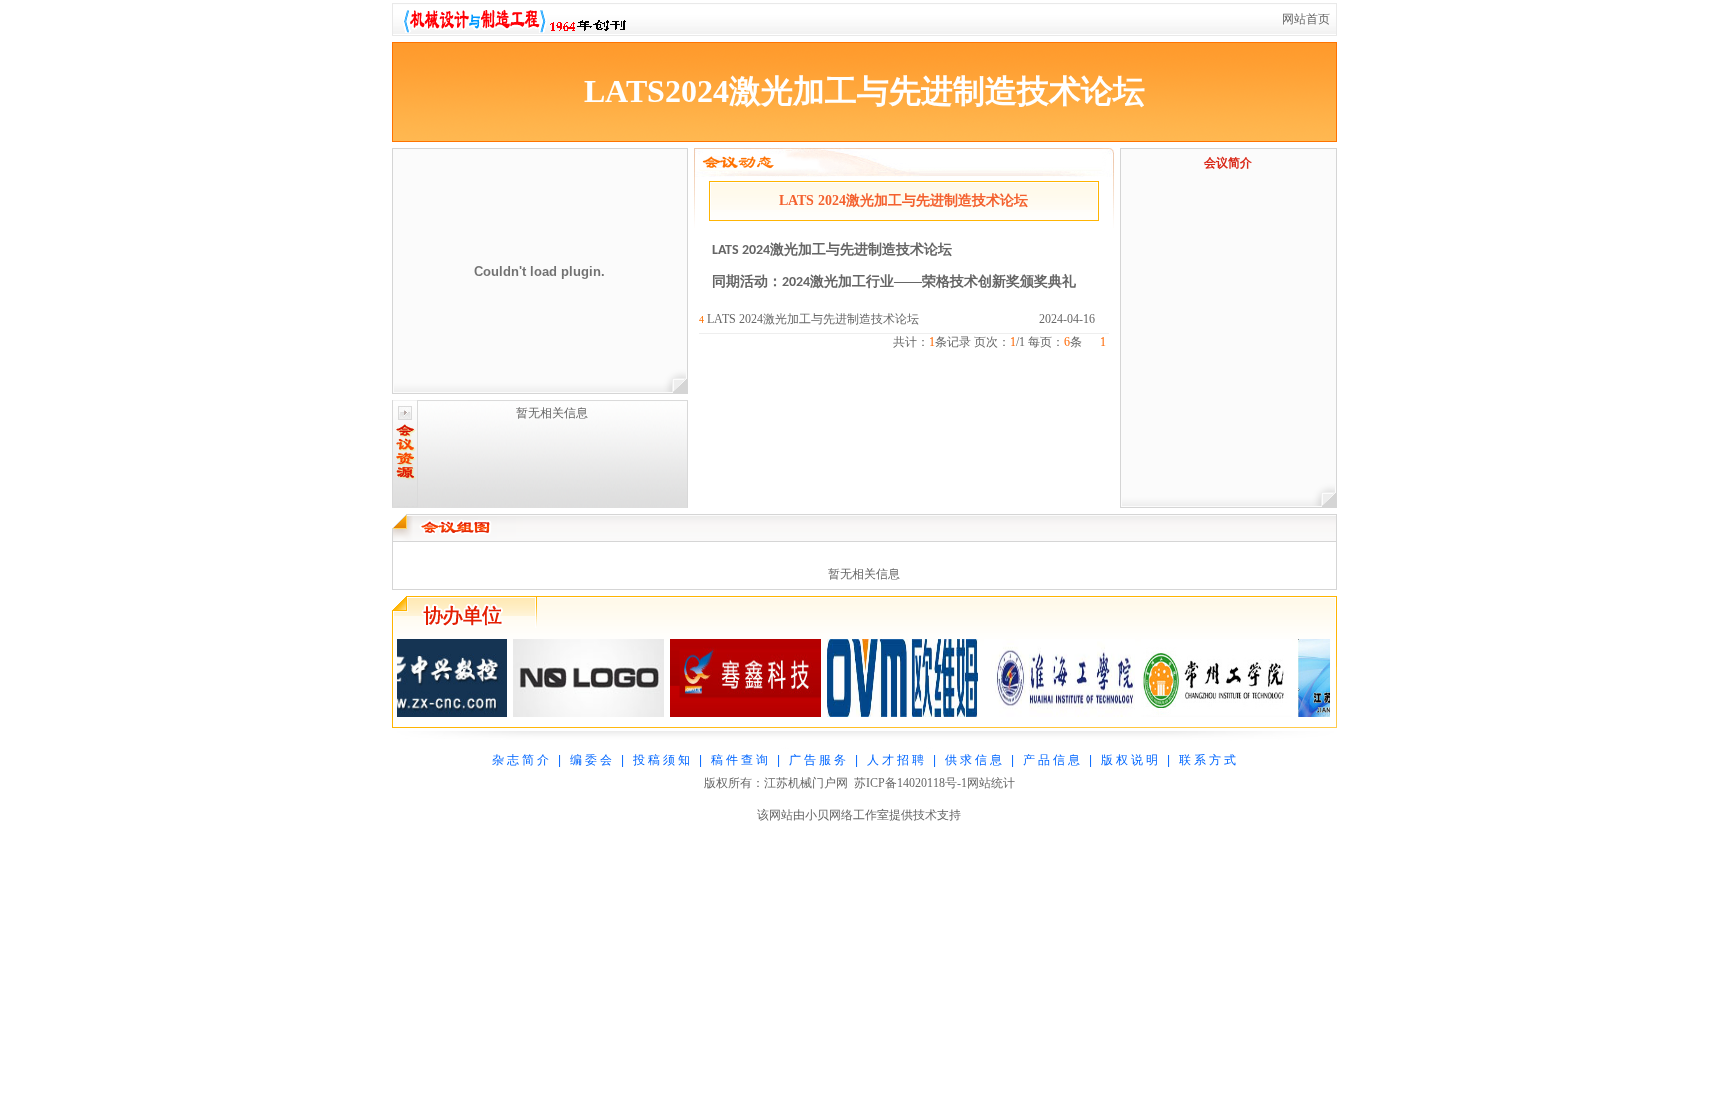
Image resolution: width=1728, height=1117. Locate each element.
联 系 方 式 (1207, 760)
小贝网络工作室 (847, 815)
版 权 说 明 (1129, 760)
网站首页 (1306, 19)
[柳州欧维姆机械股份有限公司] (881, 713)
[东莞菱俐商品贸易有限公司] (567, 713)
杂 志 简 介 (520, 760)
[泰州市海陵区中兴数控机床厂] (410, 713)
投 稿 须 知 (661, 760)
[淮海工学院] (1038, 713)
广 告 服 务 (817, 760)
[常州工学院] (1195, 713)
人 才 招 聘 (895, 760)
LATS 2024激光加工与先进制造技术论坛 (813, 319)
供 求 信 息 (973, 760)
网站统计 (991, 783)
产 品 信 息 (1051, 760)
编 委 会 (591, 760)
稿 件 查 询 (739, 760)
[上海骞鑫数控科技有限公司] (724, 713)
